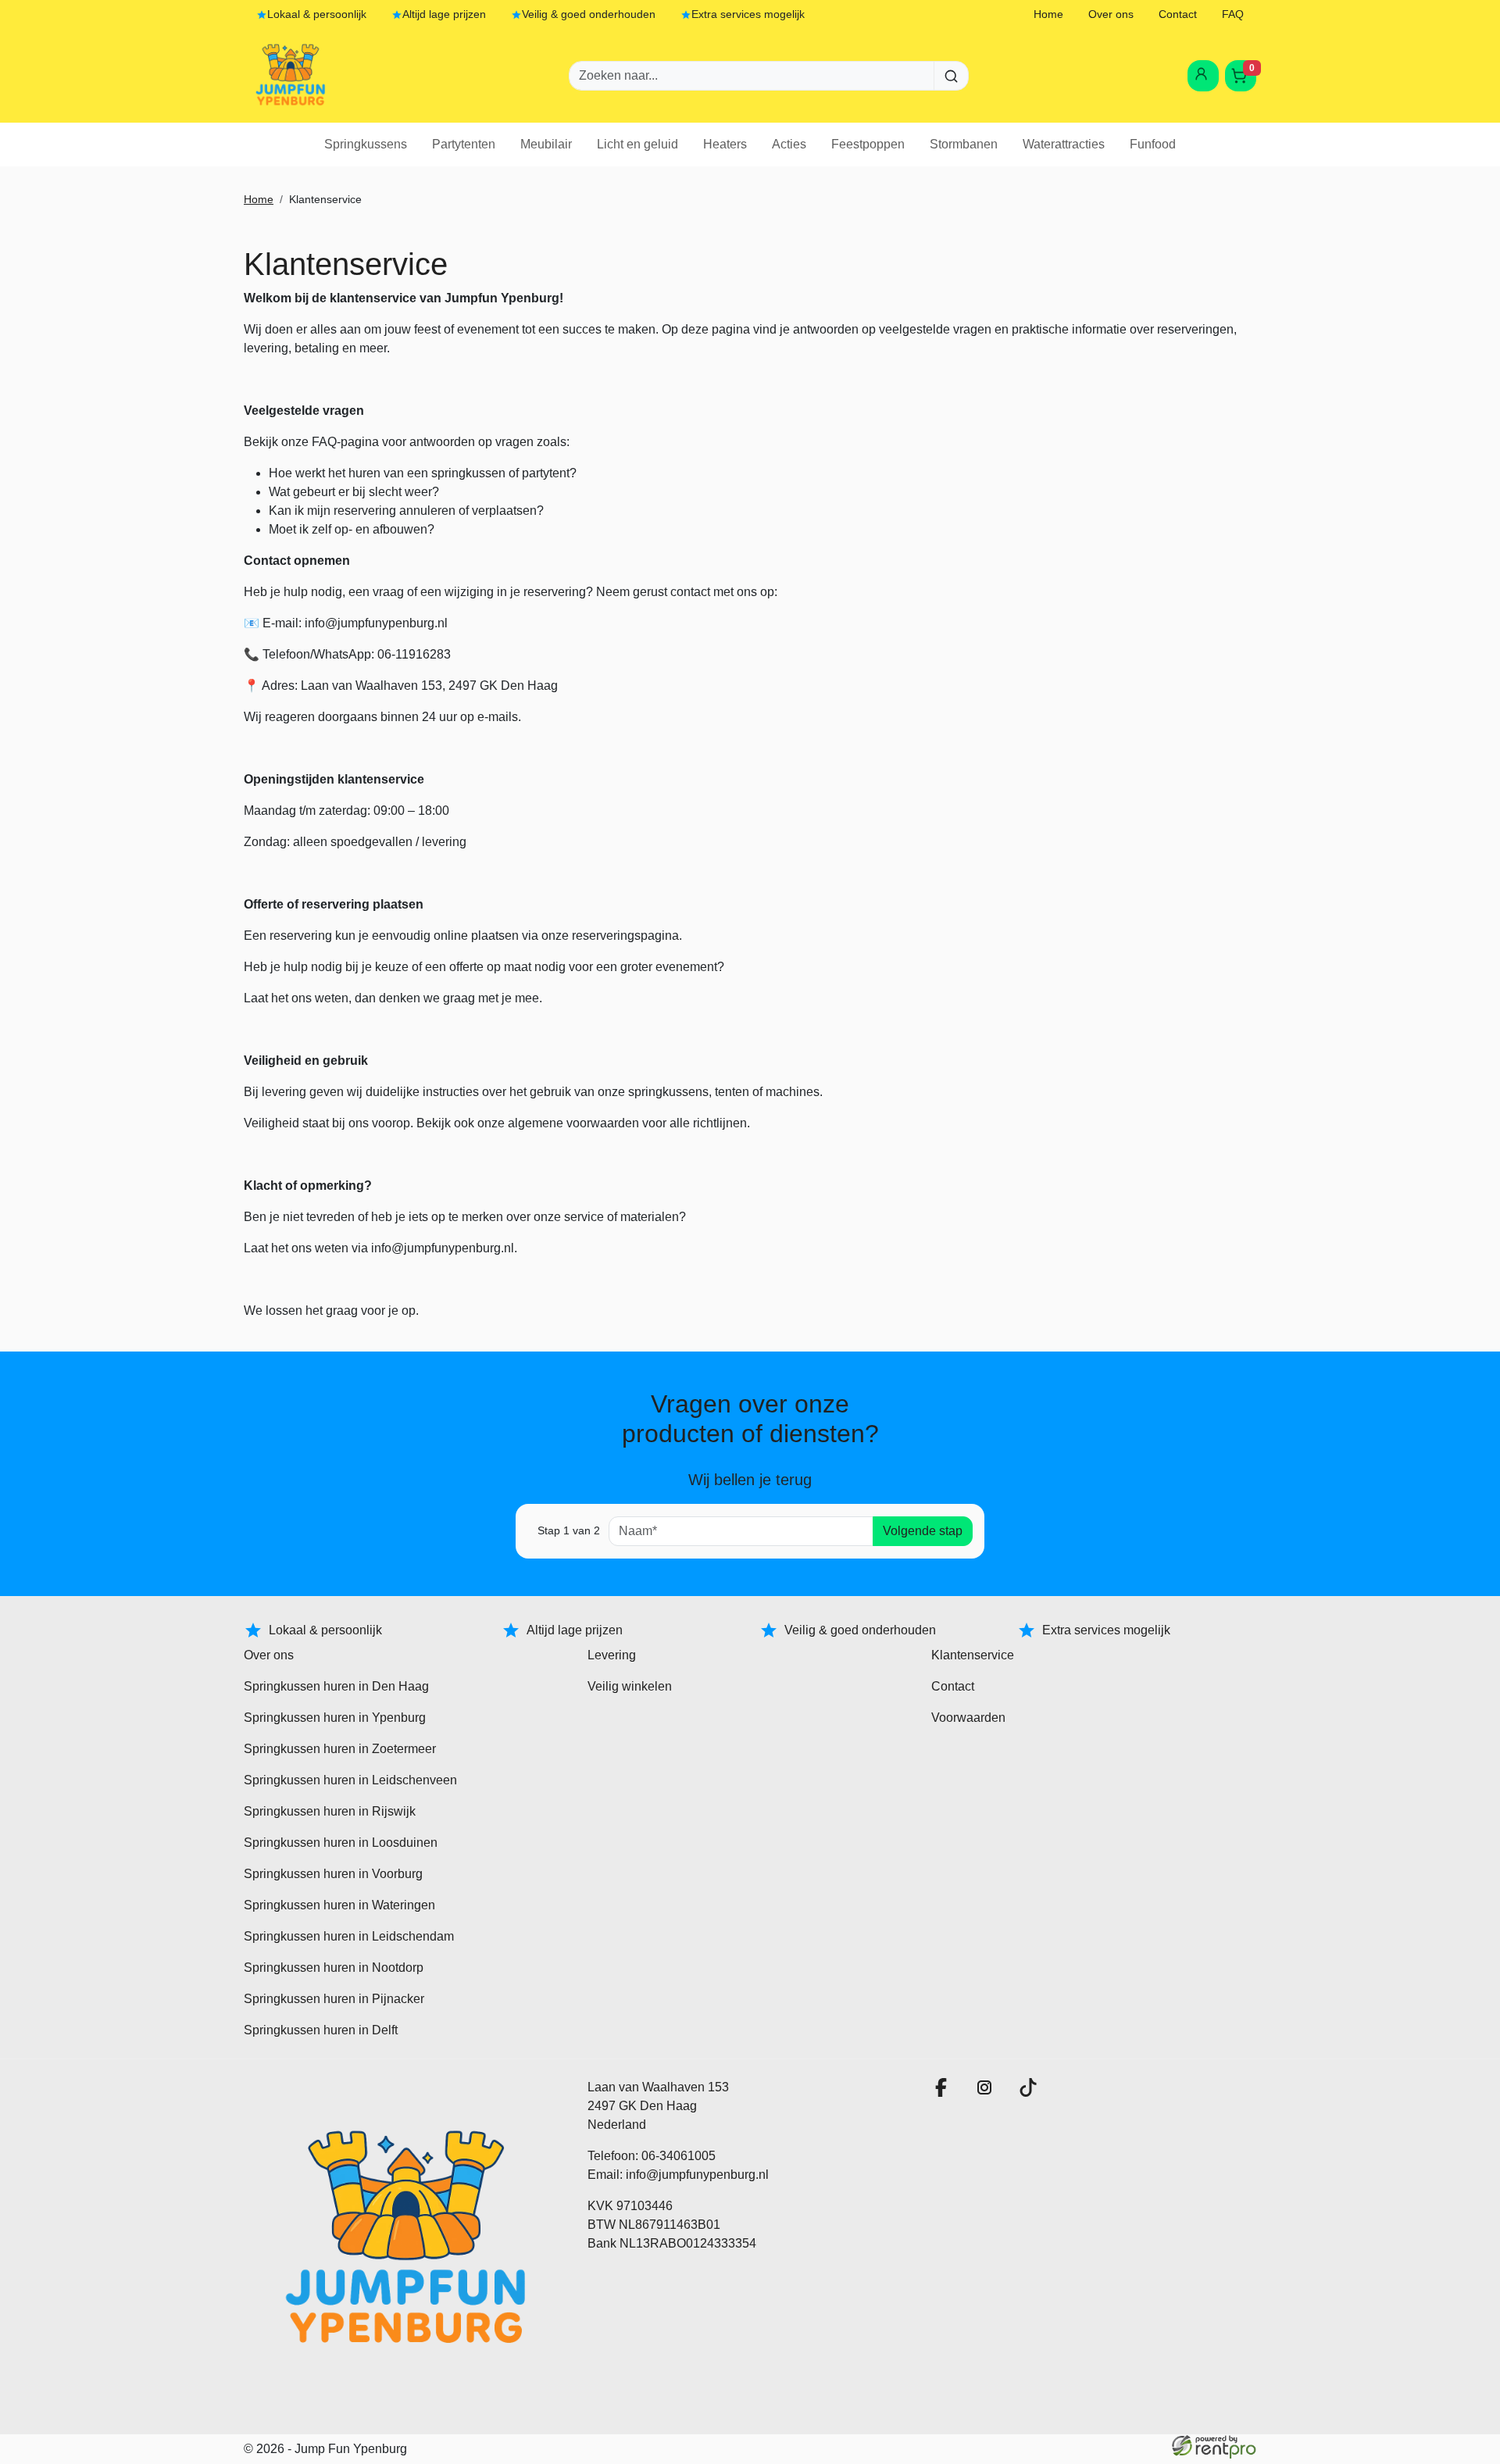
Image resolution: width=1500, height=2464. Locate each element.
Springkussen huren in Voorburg (333, 1874)
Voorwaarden (968, 1718)
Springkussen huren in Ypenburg (335, 1718)
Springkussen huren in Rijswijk (330, 1811)
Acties (789, 144)
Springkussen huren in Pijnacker (334, 1999)
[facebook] (944, 2093)
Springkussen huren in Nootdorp (334, 1968)
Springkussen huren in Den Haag (336, 1686)
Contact (1178, 14)
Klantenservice (973, 1655)
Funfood (1153, 144)
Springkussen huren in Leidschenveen (350, 1780)
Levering (612, 1655)
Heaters (725, 144)
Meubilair (546, 144)
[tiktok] (1031, 2093)
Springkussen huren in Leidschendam (349, 1936)
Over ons (1111, 14)
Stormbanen (964, 144)
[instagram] (987, 2093)
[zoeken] (951, 76)
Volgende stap (923, 1531)
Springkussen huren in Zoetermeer (340, 1749)
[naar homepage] (291, 76)
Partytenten (464, 144)
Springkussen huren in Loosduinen (341, 1843)
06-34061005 (679, 2156)
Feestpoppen (868, 144)
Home (1048, 14)
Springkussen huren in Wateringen (339, 1905)
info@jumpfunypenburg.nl (697, 2175)
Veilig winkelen (630, 1686)
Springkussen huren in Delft (321, 2030)
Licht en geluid (637, 144)
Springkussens (366, 144)
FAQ (1233, 14)
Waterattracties (1064, 144)
